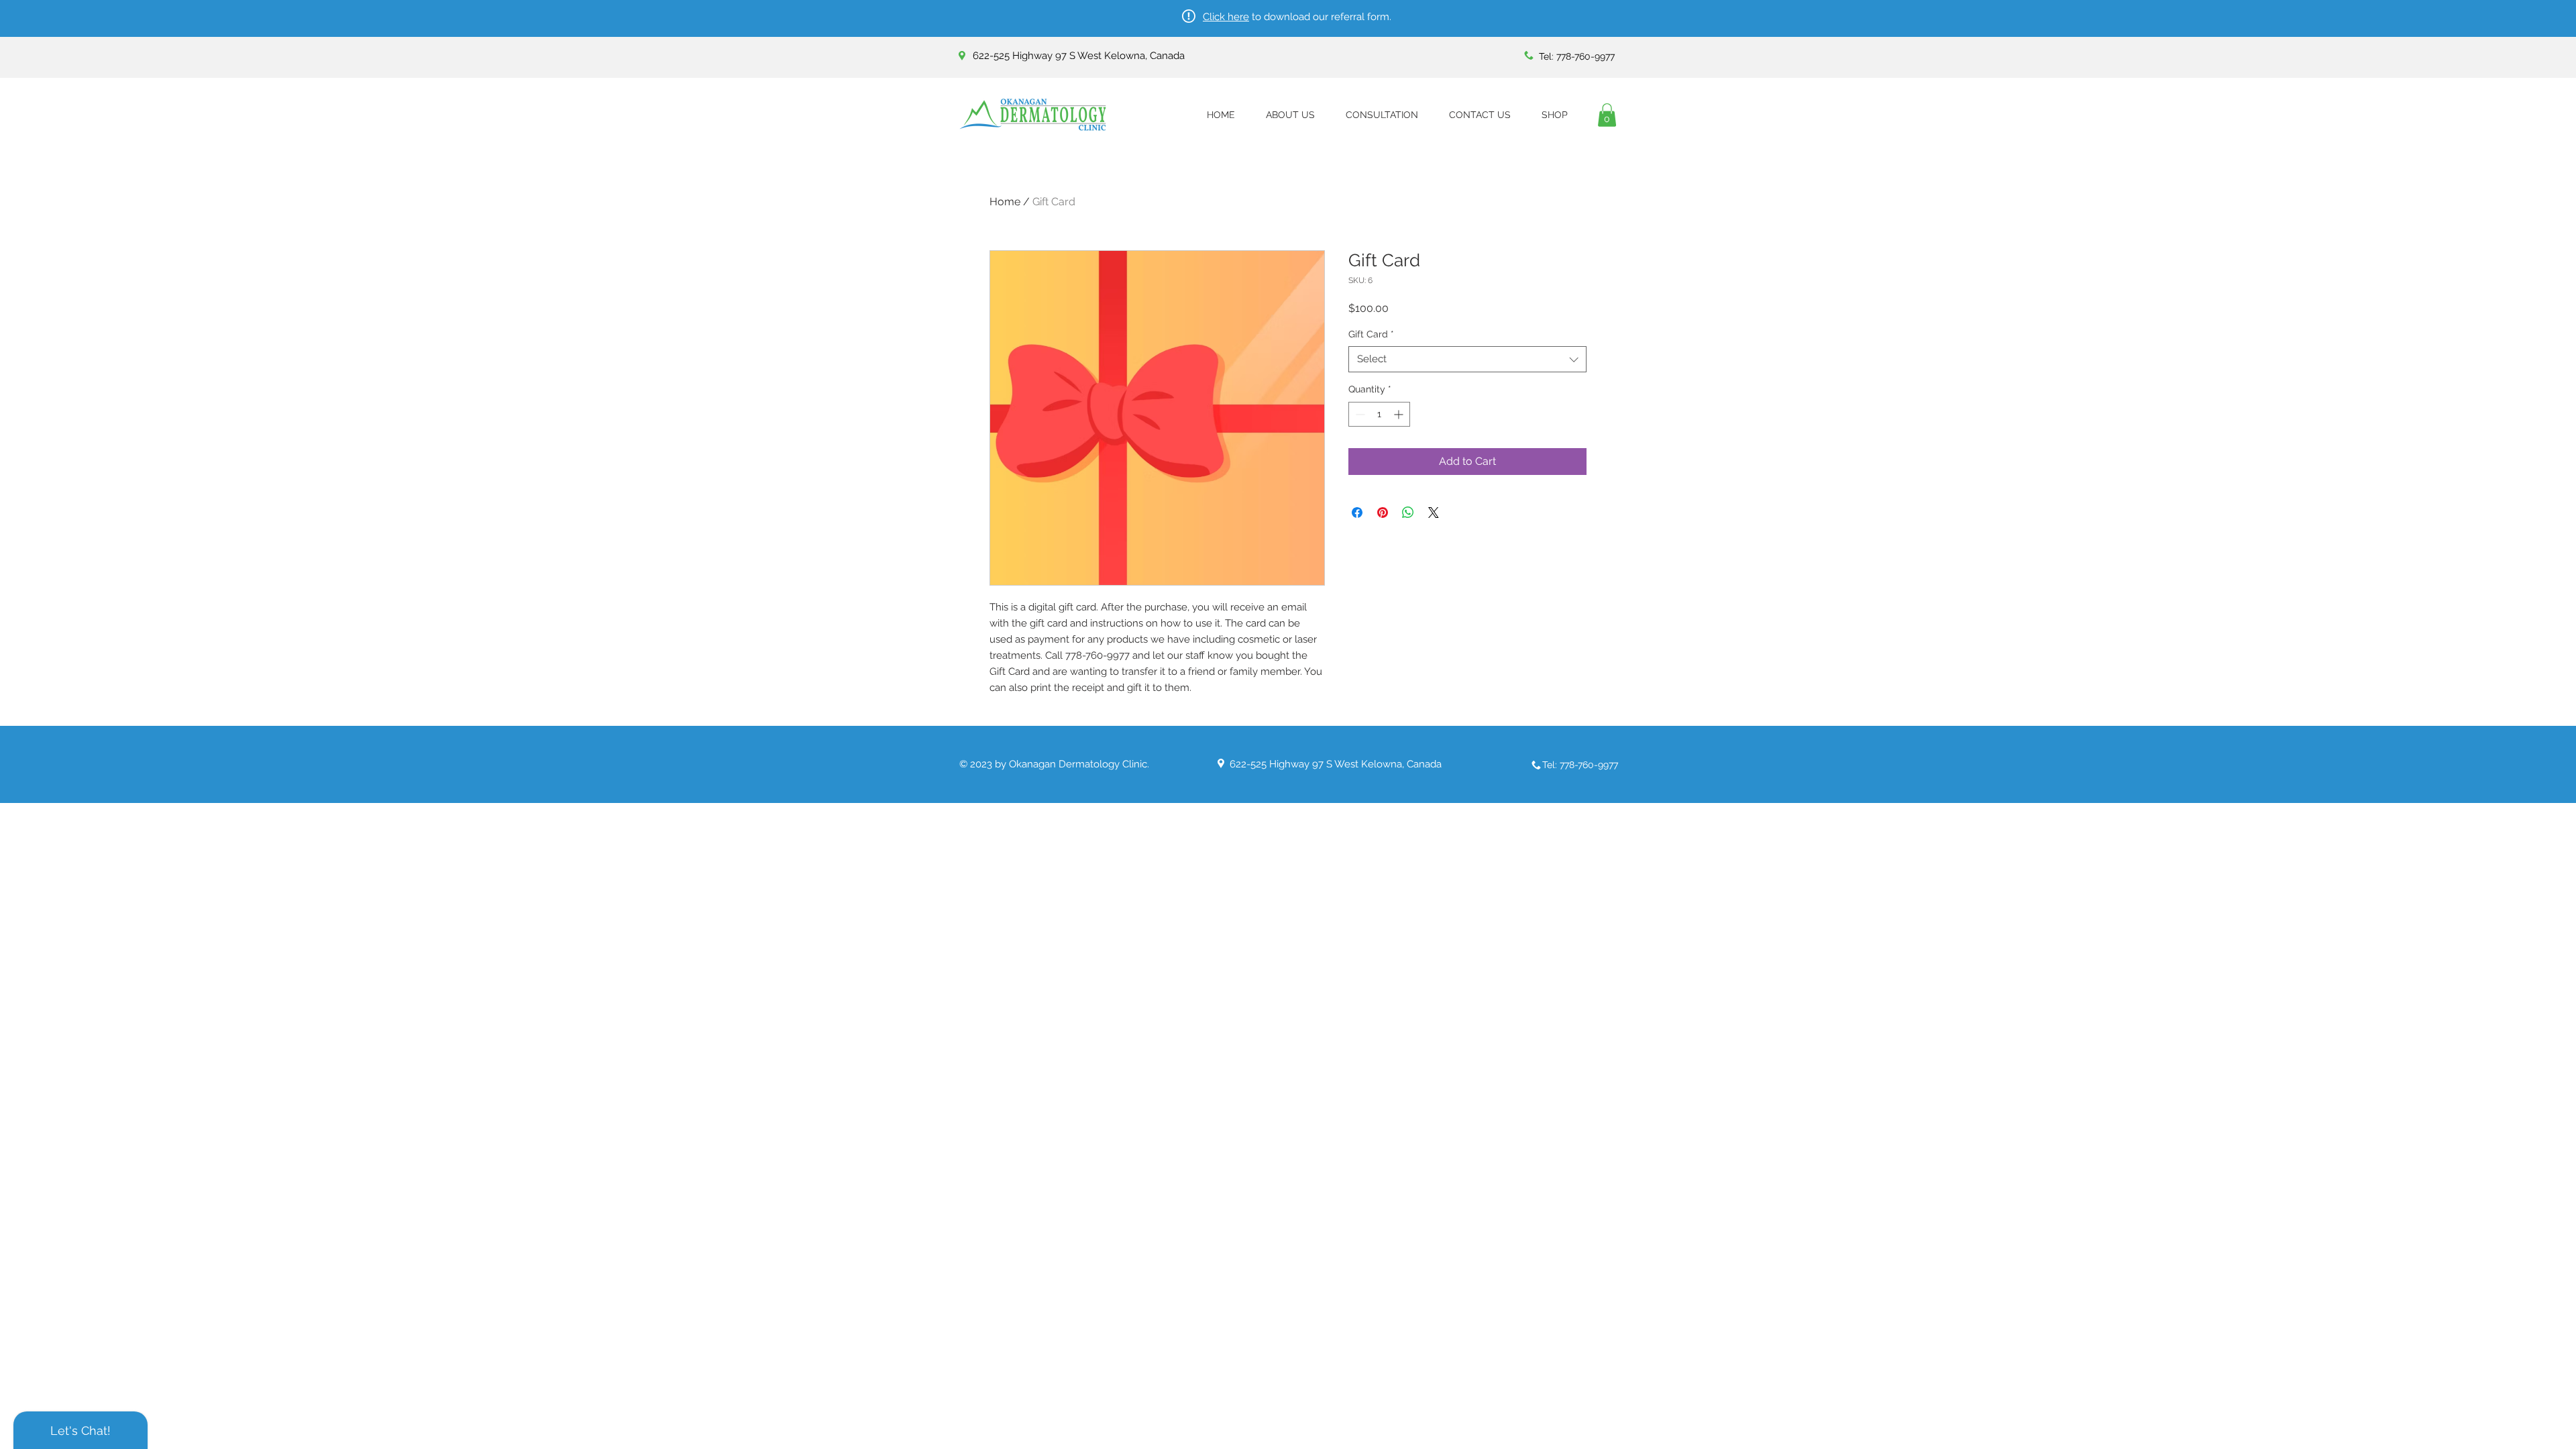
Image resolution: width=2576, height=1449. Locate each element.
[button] (1607, 115)
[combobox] (1467, 359)
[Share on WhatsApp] (1408, 513)
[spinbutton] (1379, 414)
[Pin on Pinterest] (1383, 513)
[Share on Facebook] (1357, 513)
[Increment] (1400, 414)
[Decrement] (1359, 414)
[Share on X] (1434, 513)
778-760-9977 (1586, 56)
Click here (1226, 17)
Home (1005, 202)
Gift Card (1371, 334)
